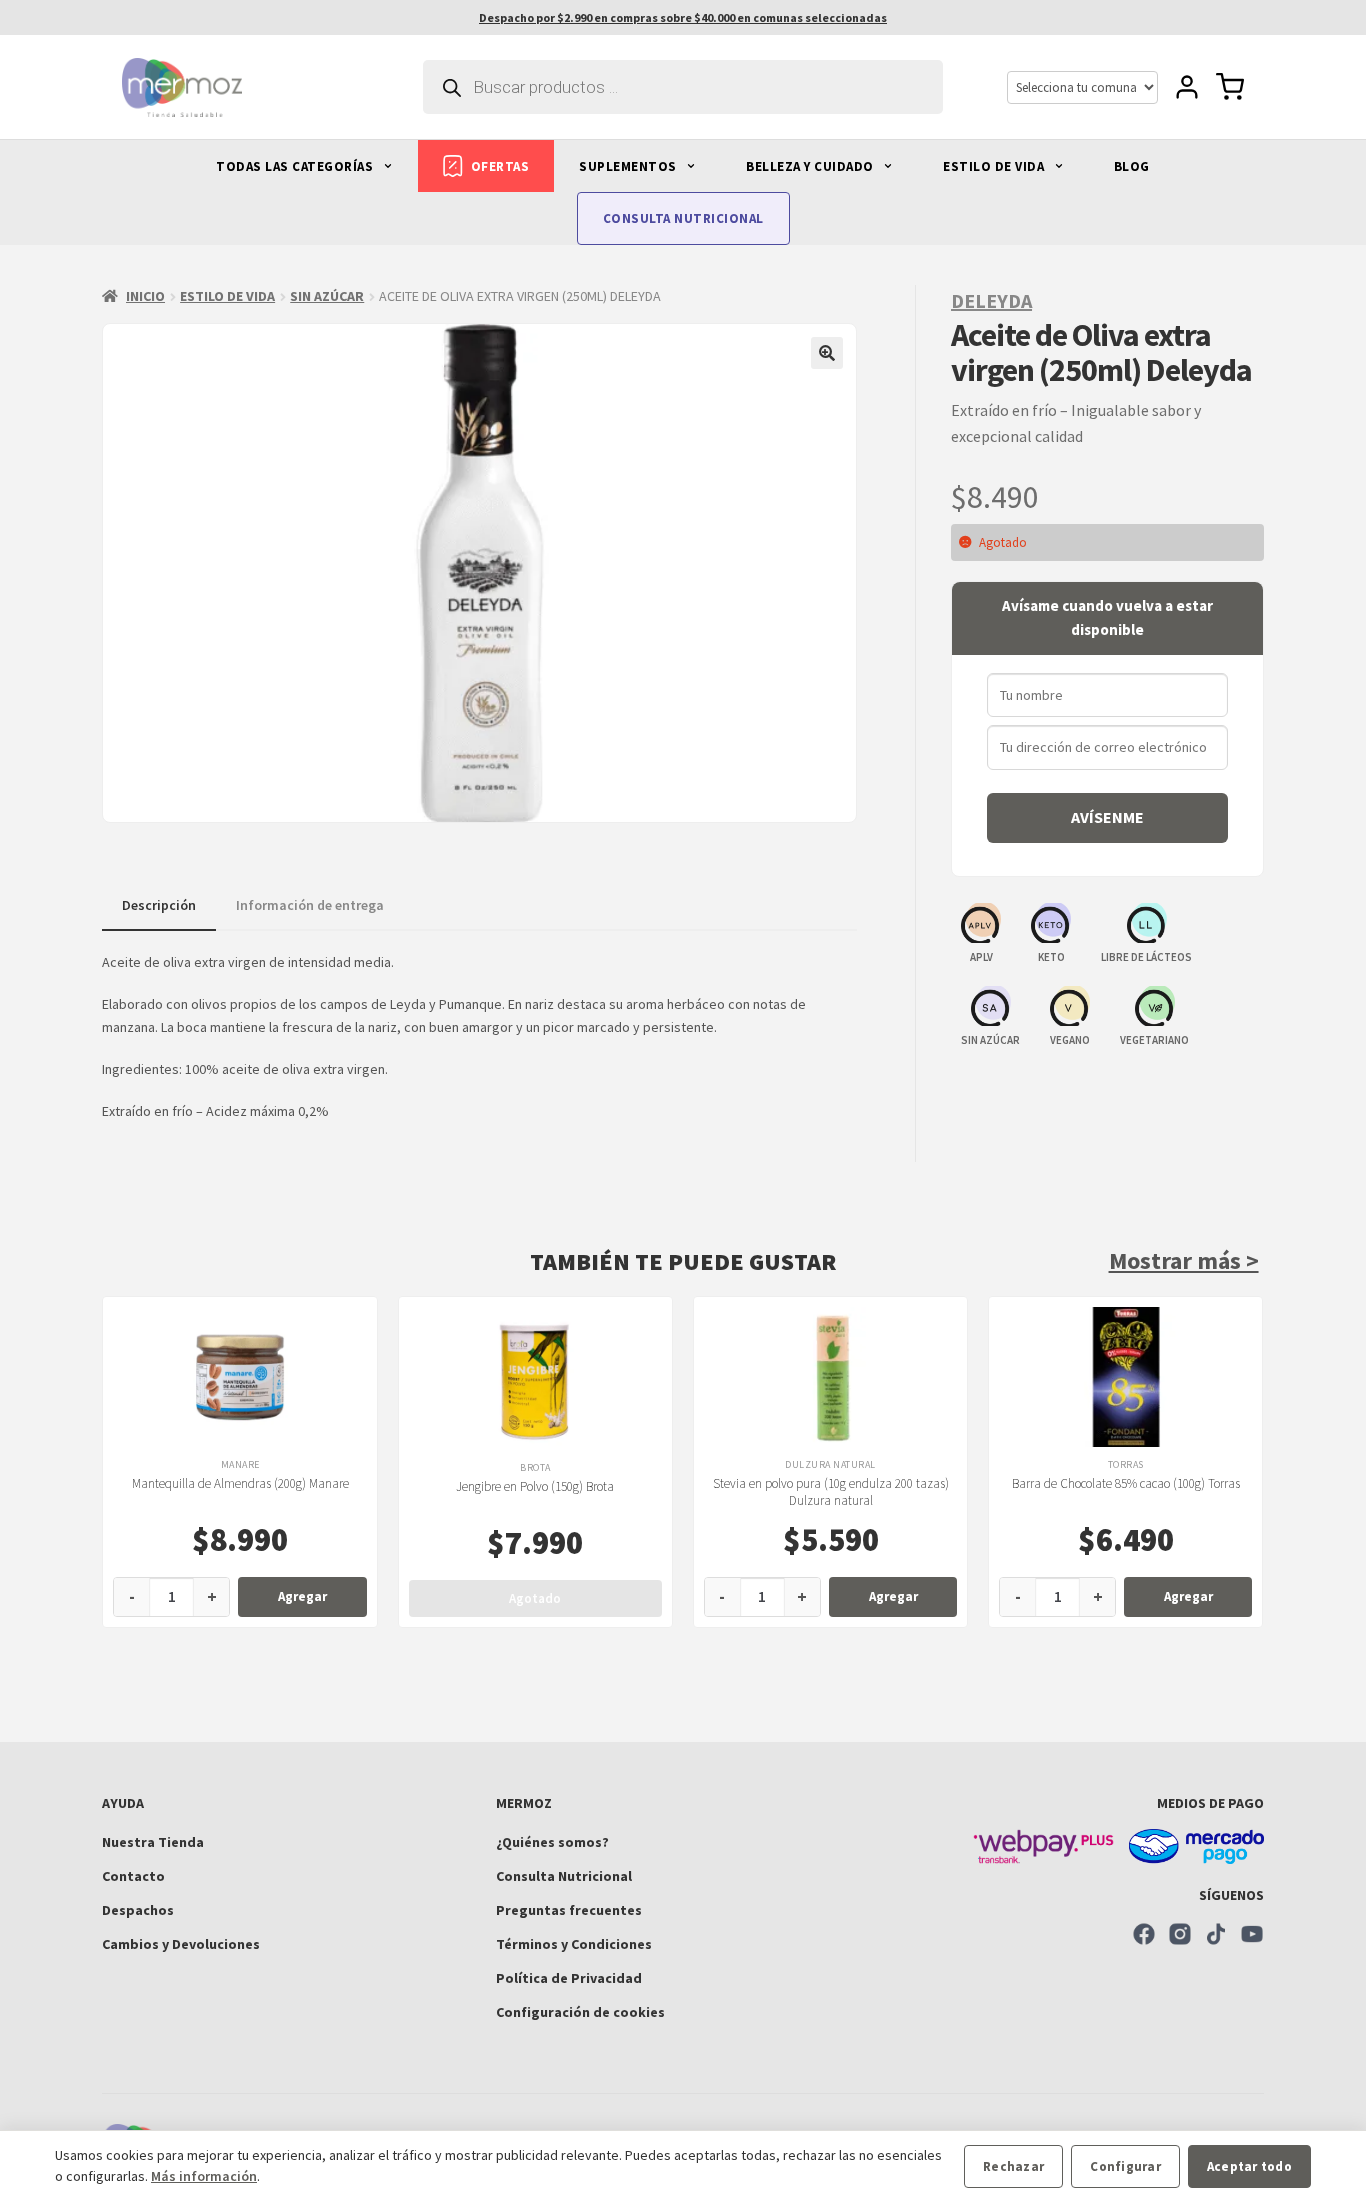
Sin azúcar (327, 296)
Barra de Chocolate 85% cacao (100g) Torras (1126, 1483)
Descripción (159, 905)
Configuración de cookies (580, 2012)
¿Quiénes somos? (552, 1842)
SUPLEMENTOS (629, 166)
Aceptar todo (1249, 2166)
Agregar (302, 1596)
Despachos (138, 1910)
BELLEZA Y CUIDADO (811, 166)
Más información (204, 2176)
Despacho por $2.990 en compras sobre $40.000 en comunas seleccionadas (683, 17)
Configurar (1125, 2166)
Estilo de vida (227, 296)
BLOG (1132, 166)
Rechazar (1013, 2166)
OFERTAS (500, 166)
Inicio (145, 296)
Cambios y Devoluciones (181, 1944)
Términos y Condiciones (574, 1944)
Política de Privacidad (569, 1978)
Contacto (133, 1876)
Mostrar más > (1184, 1260)
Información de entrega (310, 905)
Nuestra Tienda (153, 1842)
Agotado (535, 1598)
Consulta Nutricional (564, 1876)
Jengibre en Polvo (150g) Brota (535, 1486)
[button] (827, 353)
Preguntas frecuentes (569, 1910)
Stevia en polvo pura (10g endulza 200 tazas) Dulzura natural (831, 1492)
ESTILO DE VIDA (995, 166)
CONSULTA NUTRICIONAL (683, 218)
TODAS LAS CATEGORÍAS (296, 166)
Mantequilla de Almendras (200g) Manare (240, 1483)
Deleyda (991, 300)
